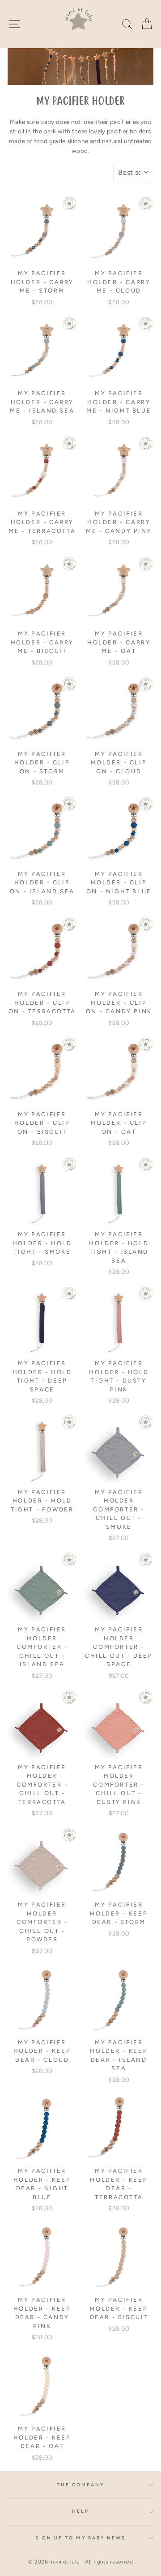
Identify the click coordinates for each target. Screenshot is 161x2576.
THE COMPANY (81, 2485)
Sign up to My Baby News (80, 2538)
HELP (80, 2511)
